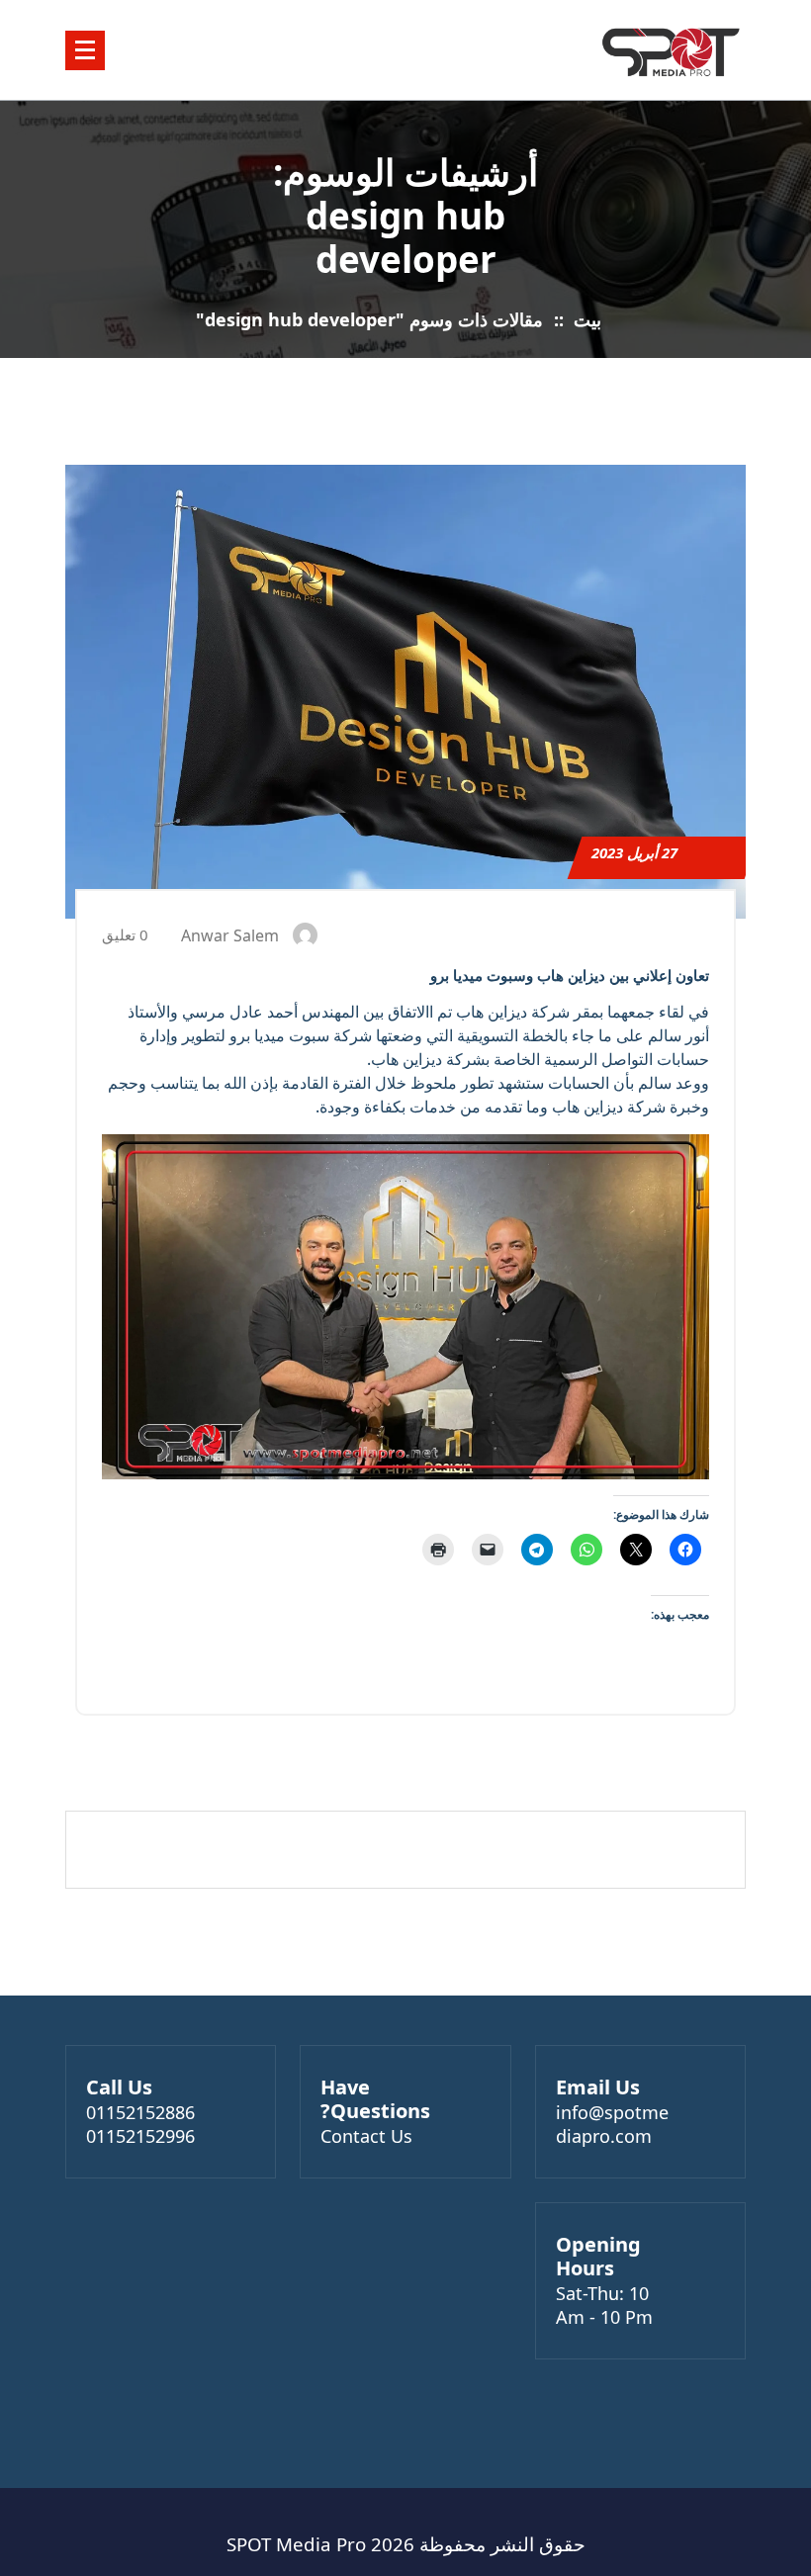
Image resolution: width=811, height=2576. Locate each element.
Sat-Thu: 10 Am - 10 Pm (604, 2305)
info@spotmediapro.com (612, 2124)
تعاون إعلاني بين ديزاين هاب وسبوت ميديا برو (570, 975)
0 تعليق (127, 934)
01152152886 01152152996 (140, 2124)
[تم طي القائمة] (85, 50)
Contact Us (366, 2136)
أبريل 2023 (634, 852)
